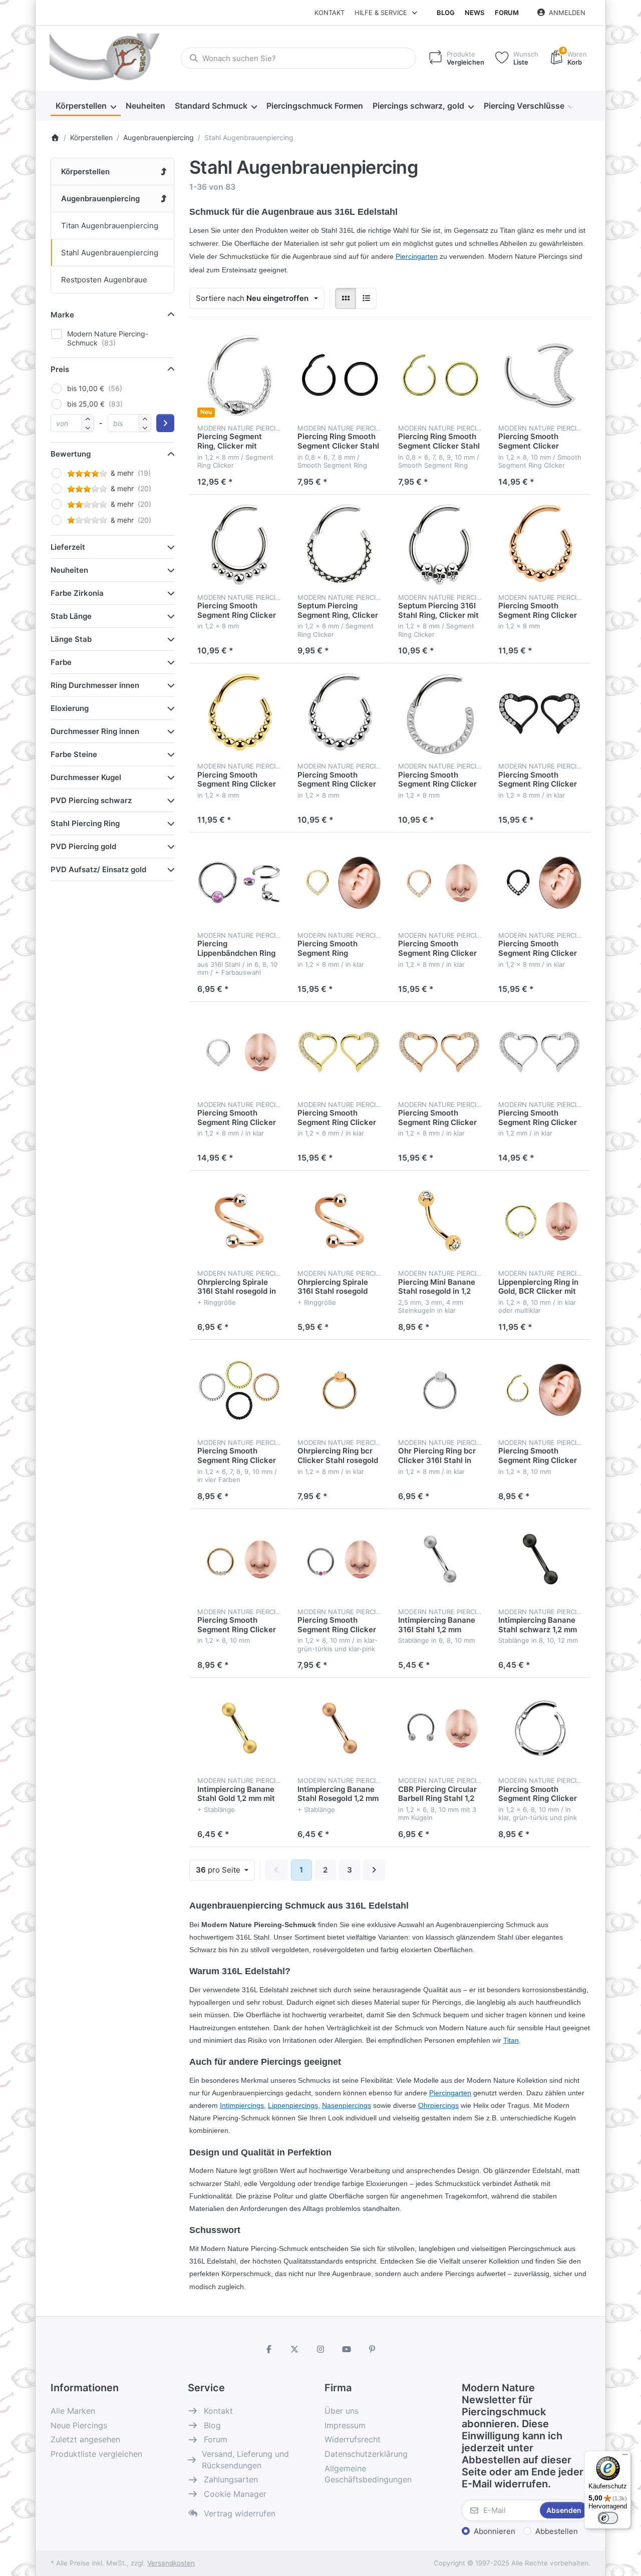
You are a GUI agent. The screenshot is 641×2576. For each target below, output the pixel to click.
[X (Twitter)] (295, 2349)
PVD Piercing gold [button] (83, 846)
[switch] (608, 2518)
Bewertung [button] (71, 454)
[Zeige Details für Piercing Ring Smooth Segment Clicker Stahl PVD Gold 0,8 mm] (440, 376)
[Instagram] (320, 2349)
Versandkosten (171, 2563)
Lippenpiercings (293, 2105)
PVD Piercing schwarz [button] (91, 800)
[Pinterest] (372, 2349)
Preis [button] (60, 369)
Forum (507, 13)
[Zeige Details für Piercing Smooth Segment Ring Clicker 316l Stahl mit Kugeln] (340, 713)
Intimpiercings (242, 2105)
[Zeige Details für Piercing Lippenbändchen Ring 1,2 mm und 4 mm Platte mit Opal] (239, 883)
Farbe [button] (61, 662)
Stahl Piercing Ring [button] (85, 823)
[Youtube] (347, 2349)
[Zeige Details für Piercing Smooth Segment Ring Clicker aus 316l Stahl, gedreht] (239, 1390)
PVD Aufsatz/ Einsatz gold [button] (98, 869)
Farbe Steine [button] (74, 754)
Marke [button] (62, 315)
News (474, 13)
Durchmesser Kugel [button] (86, 777)
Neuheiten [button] (69, 570)
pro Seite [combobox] (225, 1870)
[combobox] (298, 58)
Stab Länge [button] (71, 616)
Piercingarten (450, 2093)
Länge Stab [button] (71, 639)
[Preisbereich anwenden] (165, 423)
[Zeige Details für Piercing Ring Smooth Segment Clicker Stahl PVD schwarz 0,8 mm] (340, 376)
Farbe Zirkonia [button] (77, 593)
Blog (446, 13)
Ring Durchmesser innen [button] (95, 685)
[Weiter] (374, 1870)
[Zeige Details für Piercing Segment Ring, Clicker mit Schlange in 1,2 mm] (239, 376)
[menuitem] (86, 106)
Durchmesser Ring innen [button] (95, 731)
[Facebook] (269, 2349)
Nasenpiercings (347, 2105)
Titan (511, 2040)
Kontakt (330, 13)
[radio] (346, 298)
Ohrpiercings (438, 2105)
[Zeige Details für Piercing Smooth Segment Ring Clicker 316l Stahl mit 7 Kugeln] (239, 545)
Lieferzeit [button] (68, 547)
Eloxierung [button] (70, 708)
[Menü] (625, 2457)
